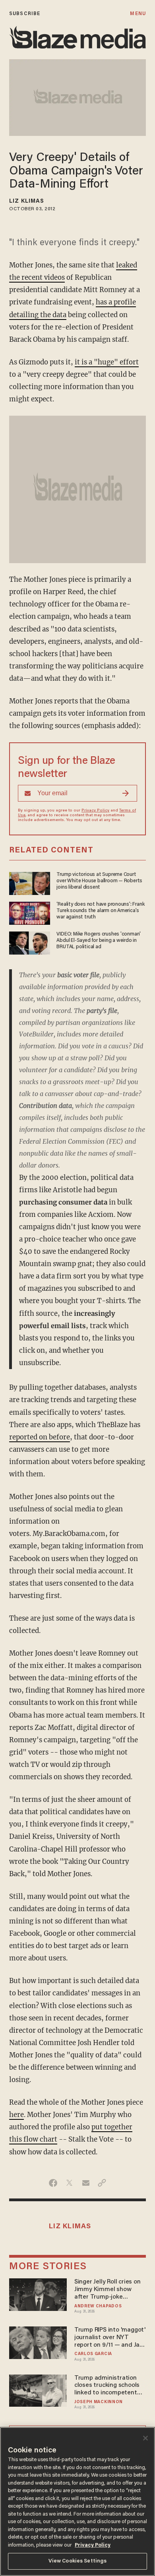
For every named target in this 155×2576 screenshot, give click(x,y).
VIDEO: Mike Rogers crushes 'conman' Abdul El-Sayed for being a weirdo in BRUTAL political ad (99, 941)
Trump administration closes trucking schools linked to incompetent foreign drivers (107, 2386)
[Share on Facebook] (53, 2183)
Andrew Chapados (98, 2306)
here (16, 2115)
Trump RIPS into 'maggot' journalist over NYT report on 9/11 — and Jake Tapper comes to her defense (110, 2338)
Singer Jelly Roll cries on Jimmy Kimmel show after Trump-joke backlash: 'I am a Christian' (108, 2290)
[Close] (145, 2438)
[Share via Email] (86, 2183)
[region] (77, 2501)
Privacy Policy (95, 811)
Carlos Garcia (93, 2354)
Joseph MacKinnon (99, 2402)
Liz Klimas (27, 201)
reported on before (40, 1437)
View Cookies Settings (78, 2561)
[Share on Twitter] (69, 2183)
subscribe (25, 14)
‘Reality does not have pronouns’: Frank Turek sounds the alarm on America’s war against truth (100, 911)
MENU (138, 14)
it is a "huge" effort (107, 362)
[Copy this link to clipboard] (102, 2183)
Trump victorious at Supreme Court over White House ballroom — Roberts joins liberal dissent (99, 881)
